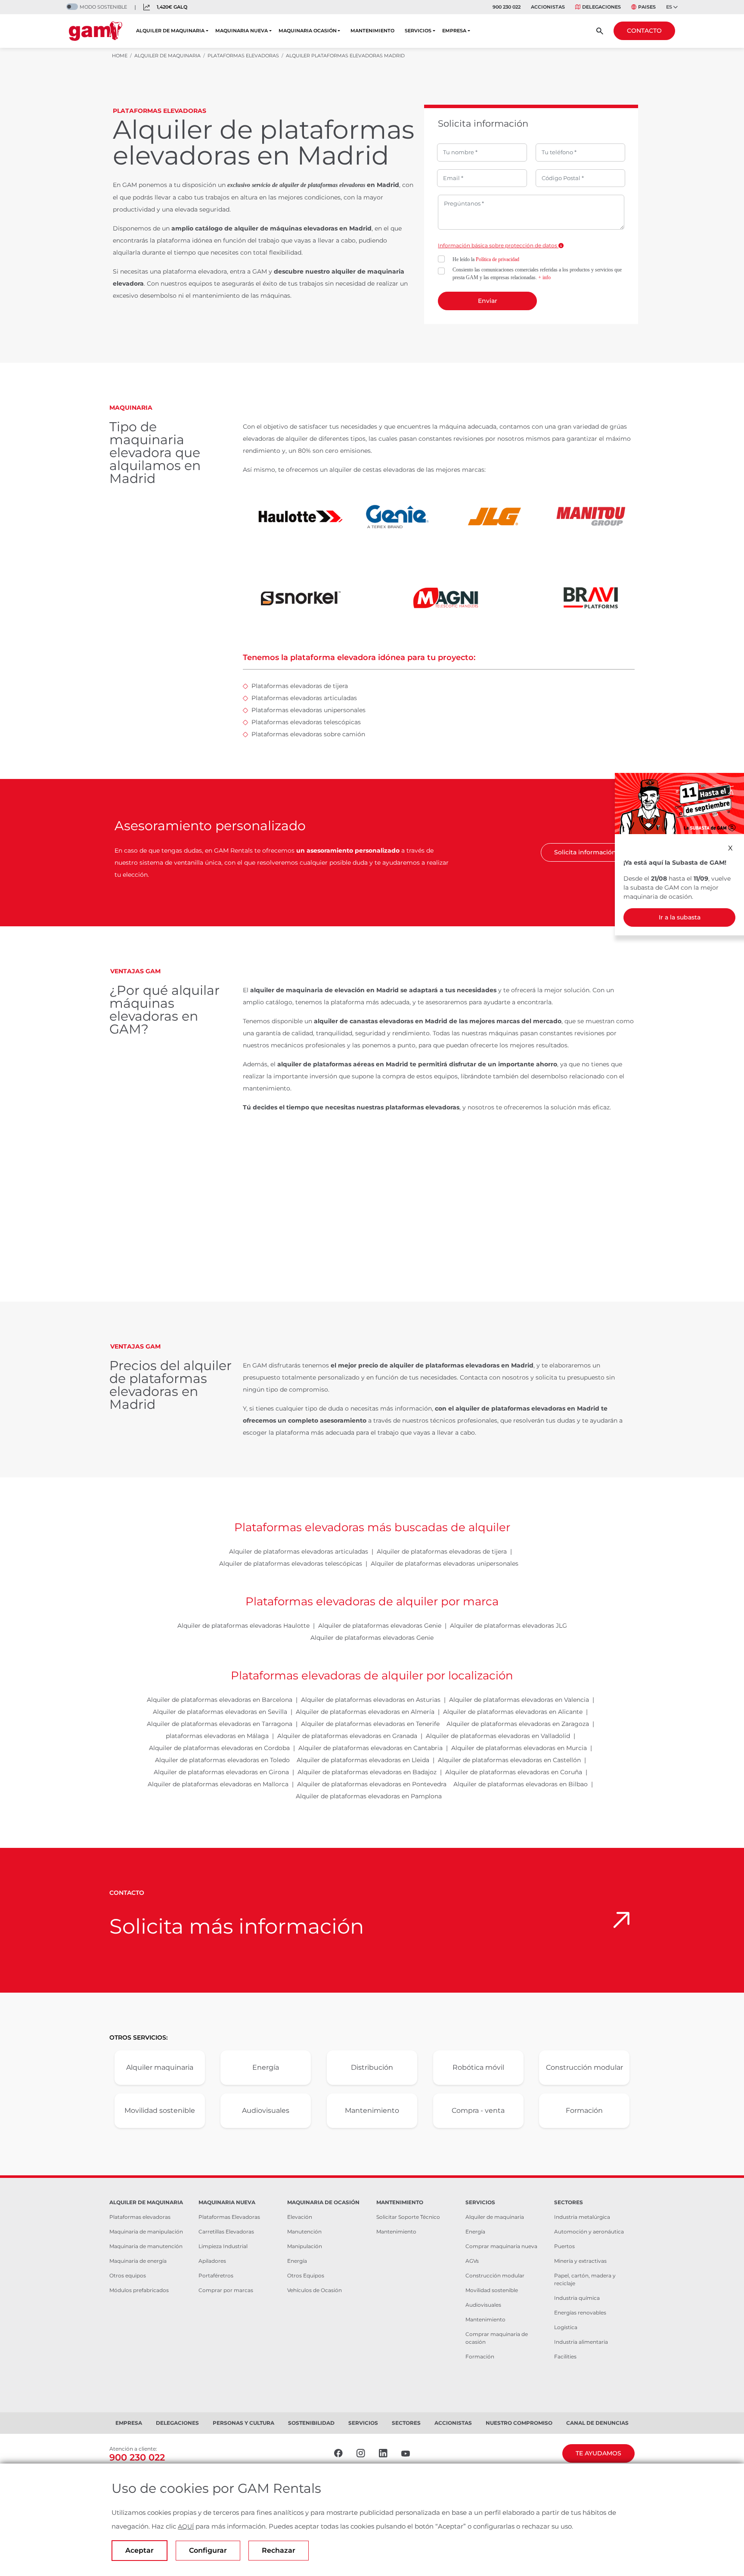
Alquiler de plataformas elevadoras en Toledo (222, 1760)
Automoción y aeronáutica (589, 2232)
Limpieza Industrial (223, 2246)
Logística (566, 2327)
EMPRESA (454, 31)
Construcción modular (584, 2067)
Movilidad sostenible (160, 2110)
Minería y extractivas (580, 2261)
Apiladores (212, 2261)
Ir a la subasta (680, 917)
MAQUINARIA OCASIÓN (308, 31)
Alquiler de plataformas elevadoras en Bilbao (521, 1784)
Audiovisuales (266, 2110)
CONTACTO (644, 31)
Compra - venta (478, 2110)
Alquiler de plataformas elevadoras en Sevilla (220, 1712)
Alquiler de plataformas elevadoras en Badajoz (367, 1772)
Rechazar (279, 2550)
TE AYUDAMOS (598, 2453)
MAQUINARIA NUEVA (242, 31)
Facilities (565, 2356)
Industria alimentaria (581, 2342)
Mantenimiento (372, 2110)
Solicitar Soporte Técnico (408, 2217)
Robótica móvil (478, 2067)
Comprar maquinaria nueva (501, 2246)
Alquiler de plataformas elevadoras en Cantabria (370, 1748)
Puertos (564, 2246)
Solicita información (585, 852)
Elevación (300, 2217)
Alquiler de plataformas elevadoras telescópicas (291, 1564)
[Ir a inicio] (96, 31)
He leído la (486, 259)
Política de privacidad (498, 259)
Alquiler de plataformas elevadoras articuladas (299, 1551)
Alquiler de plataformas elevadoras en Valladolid (498, 1736)
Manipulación (305, 2246)
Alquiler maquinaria (160, 2067)
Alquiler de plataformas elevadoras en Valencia (519, 1700)
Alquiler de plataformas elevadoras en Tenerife (370, 1724)
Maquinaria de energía (138, 2261)
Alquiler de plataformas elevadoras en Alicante (513, 1712)
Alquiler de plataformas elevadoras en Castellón (509, 1760)
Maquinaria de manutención (146, 2246)
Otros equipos (128, 2275)
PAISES (647, 7)
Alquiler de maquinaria (495, 2217)
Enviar (488, 301)
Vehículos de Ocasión (315, 2290)
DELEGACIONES (601, 7)
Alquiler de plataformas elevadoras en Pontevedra (372, 1784)
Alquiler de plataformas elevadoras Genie (380, 1626)
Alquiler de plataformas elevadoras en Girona (221, 1772)
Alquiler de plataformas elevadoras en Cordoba (219, 1748)
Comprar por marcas (226, 2290)
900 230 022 (507, 7)
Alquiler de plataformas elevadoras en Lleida (363, 1760)
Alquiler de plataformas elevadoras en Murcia (519, 1748)
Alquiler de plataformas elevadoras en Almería (365, 1712)
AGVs (472, 2261)
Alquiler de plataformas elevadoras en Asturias (371, 1700)
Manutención (304, 2232)
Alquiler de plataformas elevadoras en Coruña (514, 1772)
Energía (266, 2067)
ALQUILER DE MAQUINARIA (170, 31)
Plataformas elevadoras (140, 2217)
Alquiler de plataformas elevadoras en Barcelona (220, 1700)
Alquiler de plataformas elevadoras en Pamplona (369, 1796)
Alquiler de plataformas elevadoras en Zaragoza (518, 1724)
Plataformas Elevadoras (229, 2217)
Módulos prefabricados (139, 2290)
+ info (544, 277)
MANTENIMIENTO (372, 31)
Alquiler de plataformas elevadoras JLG (508, 1626)
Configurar (208, 2550)
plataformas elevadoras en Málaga (217, 1736)
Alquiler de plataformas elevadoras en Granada (347, 1736)
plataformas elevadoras (337, 185)
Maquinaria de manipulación (146, 2232)
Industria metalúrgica (582, 2217)
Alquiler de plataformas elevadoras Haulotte (243, 1626)
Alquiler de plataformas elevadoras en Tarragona (220, 1724)
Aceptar (139, 2550)
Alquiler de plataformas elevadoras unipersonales (445, 1564)
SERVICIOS (418, 31)
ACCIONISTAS (548, 7)
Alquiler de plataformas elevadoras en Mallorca (218, 1784)
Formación (584, 2110)
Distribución (372, 2067)
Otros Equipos (306, 2275)
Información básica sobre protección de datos (498, 245)
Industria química (577, 2298)
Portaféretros (216, 2275)
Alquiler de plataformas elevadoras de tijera (442, 1551)
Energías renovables (580, 2313)
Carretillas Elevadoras (226, 2232)
